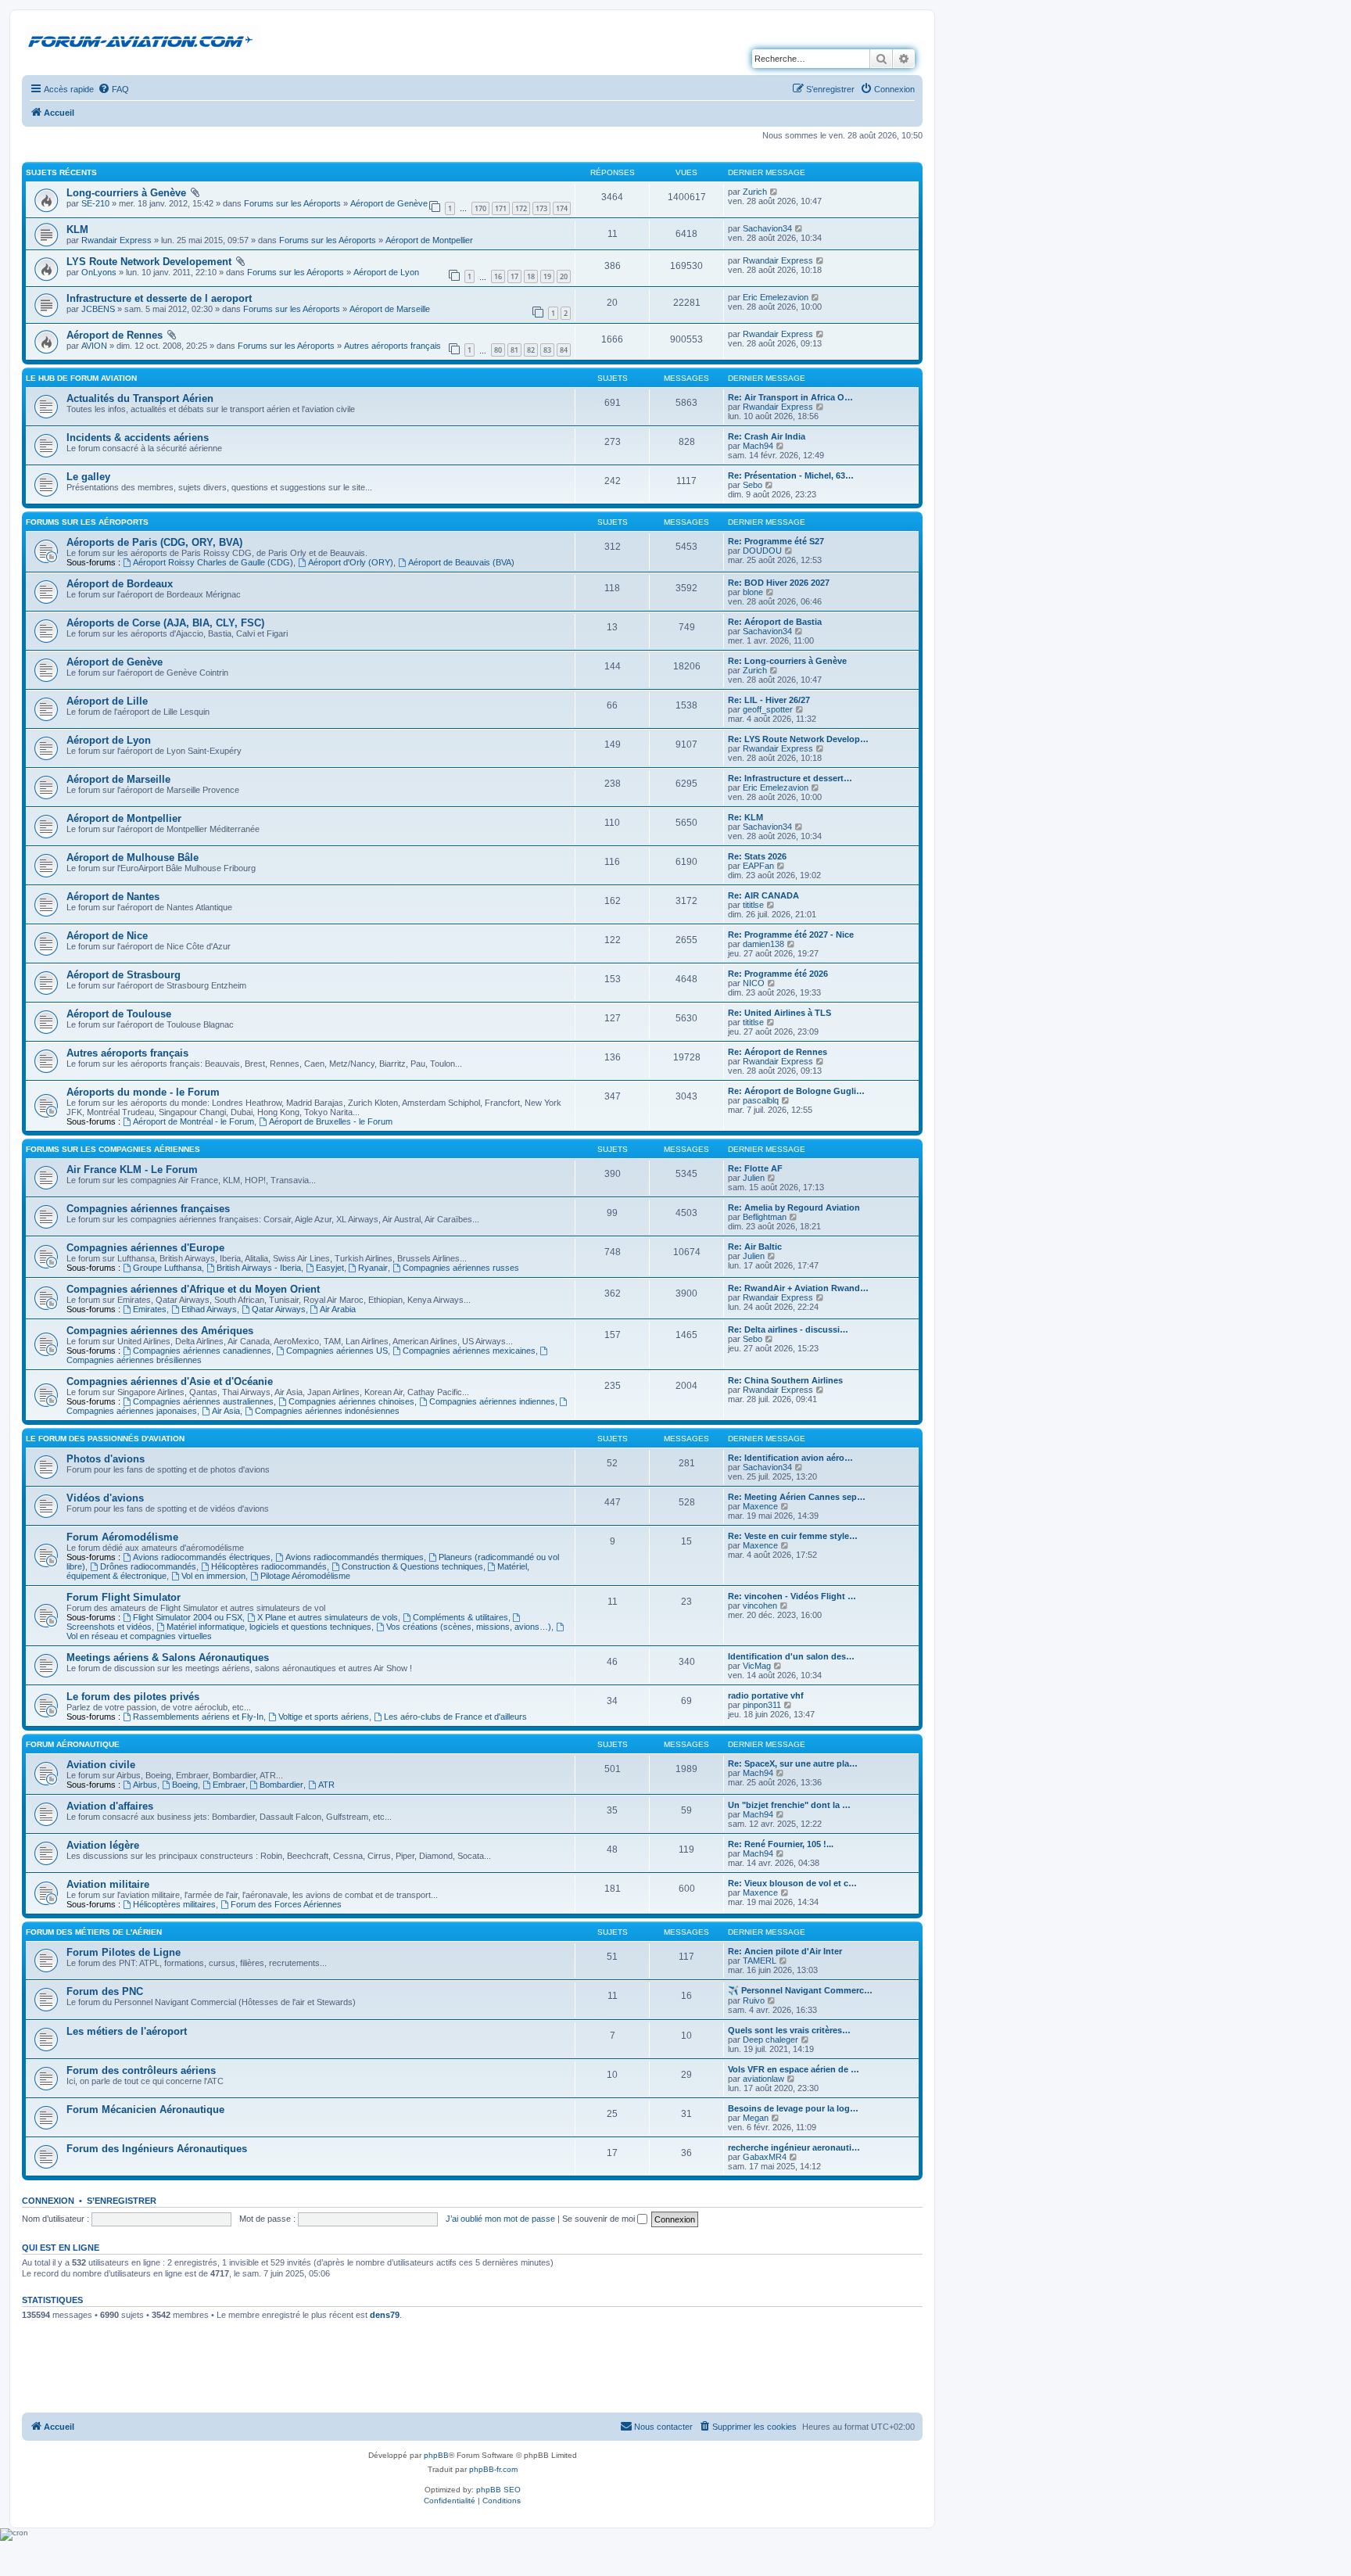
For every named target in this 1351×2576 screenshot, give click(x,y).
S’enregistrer (122, 2201)
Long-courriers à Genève (126, 193)
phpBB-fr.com (493, 2469)
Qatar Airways (279, 1309)
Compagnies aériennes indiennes (492, 1401)
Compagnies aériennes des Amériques (160, 1331)
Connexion (48, 2201)
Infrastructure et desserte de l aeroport (159, 298)
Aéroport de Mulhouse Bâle (133, 857)
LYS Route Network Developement (149, 262)
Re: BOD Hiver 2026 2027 (779, 583)
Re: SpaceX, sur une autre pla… (793, 1763)
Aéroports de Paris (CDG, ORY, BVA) (154, 542)
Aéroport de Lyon (386, 272)
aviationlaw (763, 2079)
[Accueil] (143, 38)
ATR (326, 1785)
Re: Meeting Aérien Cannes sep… (797, 1497)
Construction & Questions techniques (412, 1566)
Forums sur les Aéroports (292, 203)
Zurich (755, 192)
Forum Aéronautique (73, 1744)
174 (562, 208)
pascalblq (761, 1100)
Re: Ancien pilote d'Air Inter (785, 1951)
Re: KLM (745, 817)
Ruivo (754, 2000)
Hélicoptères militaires (174, 1904)
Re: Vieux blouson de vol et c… (792, 1883)
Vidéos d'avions (105, 1498)
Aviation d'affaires (110, 1806)
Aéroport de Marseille (390, 309)
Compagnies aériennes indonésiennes (327, 1411)
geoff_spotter (768, 709)
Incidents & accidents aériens (138, 438)
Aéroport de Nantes (113, 897)
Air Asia (226, 1411)
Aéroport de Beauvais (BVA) (461, 562)
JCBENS (98, 309)
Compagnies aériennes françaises (148, 1209)
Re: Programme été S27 (776, 541)
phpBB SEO (498, 2490)
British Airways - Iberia (259, 1268)
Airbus (145, 1785)
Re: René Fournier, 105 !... (781, 1844)
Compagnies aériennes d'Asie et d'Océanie (170, 1381)
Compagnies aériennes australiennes (203, 1401)
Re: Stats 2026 (757, 856)
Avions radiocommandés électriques (202, 1557)
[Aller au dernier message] (774, 192)
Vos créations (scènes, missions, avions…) (469, 1627)
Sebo (753, 485)
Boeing (185, 1785)
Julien (754, 1178)
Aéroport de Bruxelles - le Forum (331, 1121)
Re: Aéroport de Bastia (775, 622)
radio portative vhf (766, 1695)
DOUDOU (762, 551)
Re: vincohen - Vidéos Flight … (792, 1596)
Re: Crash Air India (767, 436)
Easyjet (330, 1268)
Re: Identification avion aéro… (790, 1458)
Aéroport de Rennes (115, 335)
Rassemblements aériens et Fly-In (198, 1717)
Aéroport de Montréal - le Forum (194, 1121)
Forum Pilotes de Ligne (124, 1952)
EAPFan (758, 866)
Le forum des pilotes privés (133, 1697)
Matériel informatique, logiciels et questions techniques (269, 1627)
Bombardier (281, 1785)
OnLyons (99, 272)
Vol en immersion (213, 1576)
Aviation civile (101, 1765)
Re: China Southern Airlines (785, 1380)
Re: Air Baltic (755, 1247)
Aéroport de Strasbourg (124, 975)
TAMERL (760, 1961)
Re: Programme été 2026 (778, 974)
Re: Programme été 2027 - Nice (791, 935)
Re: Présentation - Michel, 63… (791, 475)
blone (753, 592)
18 (531, 276)
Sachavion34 (767, 228)
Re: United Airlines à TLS (779, 1013)
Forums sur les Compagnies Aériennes (113, 1149)
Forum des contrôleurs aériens (141, 2070)
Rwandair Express (116, 240)
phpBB (436, 2455)
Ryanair (373, 1268)
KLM (77, 230)
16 (498, 276)
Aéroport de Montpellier (429, 240)
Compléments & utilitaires (460, 1617)
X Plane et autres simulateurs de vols (328, 1617)
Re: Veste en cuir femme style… (793, 1536)
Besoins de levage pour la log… (793, 2108)
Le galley (88, 477)
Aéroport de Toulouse (119, 1014)
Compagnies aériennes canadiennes (202, 1351)
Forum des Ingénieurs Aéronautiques (157, 2149)
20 (564, 276)
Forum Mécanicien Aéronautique (145, 2110)
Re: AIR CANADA (763, 895)
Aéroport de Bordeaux (120, 584)
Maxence (760, 1506)
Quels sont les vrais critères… (789, 2030)
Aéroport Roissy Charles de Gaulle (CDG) (213, 562)
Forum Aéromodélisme (122, 1537)
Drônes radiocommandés (148, 1566)
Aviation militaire (108, 1884)
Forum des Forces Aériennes (286, 1904)
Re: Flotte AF (755, 1168)
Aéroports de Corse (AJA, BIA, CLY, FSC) (165, 623)
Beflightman (765, 1217)
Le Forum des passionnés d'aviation (105, 1439)
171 (501, 208)
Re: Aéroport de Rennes (778, 1052)
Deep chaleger (770, 2040)
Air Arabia (338, 1309)
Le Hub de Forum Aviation (81, 378)
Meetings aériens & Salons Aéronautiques (168, 1658)
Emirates (150, 1309)
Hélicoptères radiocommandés (269, 1566)
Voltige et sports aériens (324, 1717)
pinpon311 (762, 1705)
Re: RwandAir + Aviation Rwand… (798, 1288)
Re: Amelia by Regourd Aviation (794, 1207)
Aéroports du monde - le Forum (143, 1092)
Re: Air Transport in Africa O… (790, 397)
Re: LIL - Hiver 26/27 (769, 700)
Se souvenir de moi (600, 2219)
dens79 (385, 2315)
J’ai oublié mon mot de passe (500, 2219)
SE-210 (95, 203)
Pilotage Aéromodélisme (305, 1576)
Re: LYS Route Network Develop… (798, 739)
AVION (94, 346)
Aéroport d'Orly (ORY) (351, 562)
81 (514, 350)
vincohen (760, 1606)
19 (547, 276)
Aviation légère (103, 1845)
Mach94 (758, 446)
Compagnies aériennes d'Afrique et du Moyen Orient (193, 1289)
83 (547, 350)
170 (480, 208)
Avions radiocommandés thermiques (355, 1557)
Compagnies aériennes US (337, 1351)
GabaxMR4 (765, 2157)
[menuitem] (113, 89)
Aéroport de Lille (107, 701)
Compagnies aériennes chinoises (351, 1401)
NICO (754, 983)
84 (564, 350)
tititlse (753, 905)
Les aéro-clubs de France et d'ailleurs (455, 1717)
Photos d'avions (106, 1459)
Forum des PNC (105, 1991)
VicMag (757, 1666)
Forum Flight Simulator (124, 1597)
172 (521, 208)
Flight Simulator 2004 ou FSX (188, 1617)
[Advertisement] (472, 2368)
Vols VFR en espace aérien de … (794, 2069)
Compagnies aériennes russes (461, 1268)
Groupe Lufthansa (167, 1268)
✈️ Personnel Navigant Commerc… (800, 1990)
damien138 (763, 944)
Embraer (229, 1785)
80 (498, 350)
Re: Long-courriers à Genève (787, 661)
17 (514, 276)
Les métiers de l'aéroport (127, 2031)
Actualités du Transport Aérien (140, 398)
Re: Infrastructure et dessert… (790, 778)
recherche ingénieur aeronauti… (794, 2147)
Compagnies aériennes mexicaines (469, 1351)
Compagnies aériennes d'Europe (145, 1248)
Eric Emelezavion (776, 297)
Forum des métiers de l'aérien (94, 1932)
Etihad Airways (209, 1309)
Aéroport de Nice (107, 936)
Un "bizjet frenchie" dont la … (789, 1805)
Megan (756, 2118)
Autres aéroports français (392, 346)
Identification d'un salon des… (791, 1656)
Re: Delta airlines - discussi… (788, 1329)
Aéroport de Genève (389, 203)
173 (541, 208)
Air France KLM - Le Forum (132, 1170)
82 (531, 350)
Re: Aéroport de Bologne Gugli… (796, 1091)
